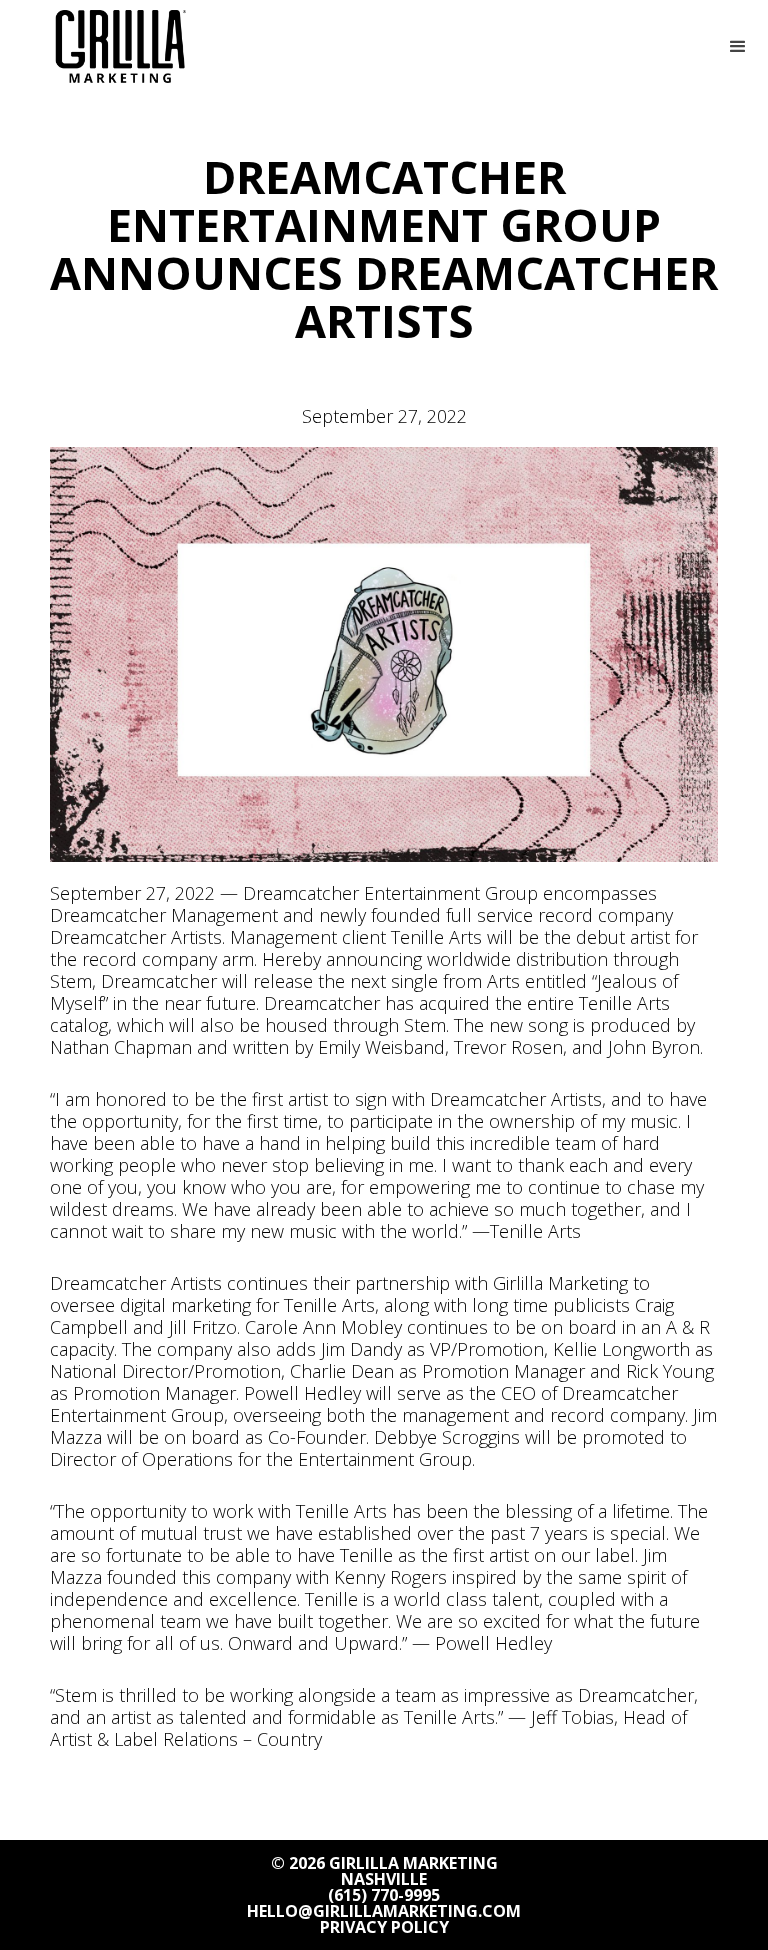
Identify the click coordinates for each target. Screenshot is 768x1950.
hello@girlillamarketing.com (384, 1911)
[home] (120, 46)
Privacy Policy (384, 1927)
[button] (738, 47)
